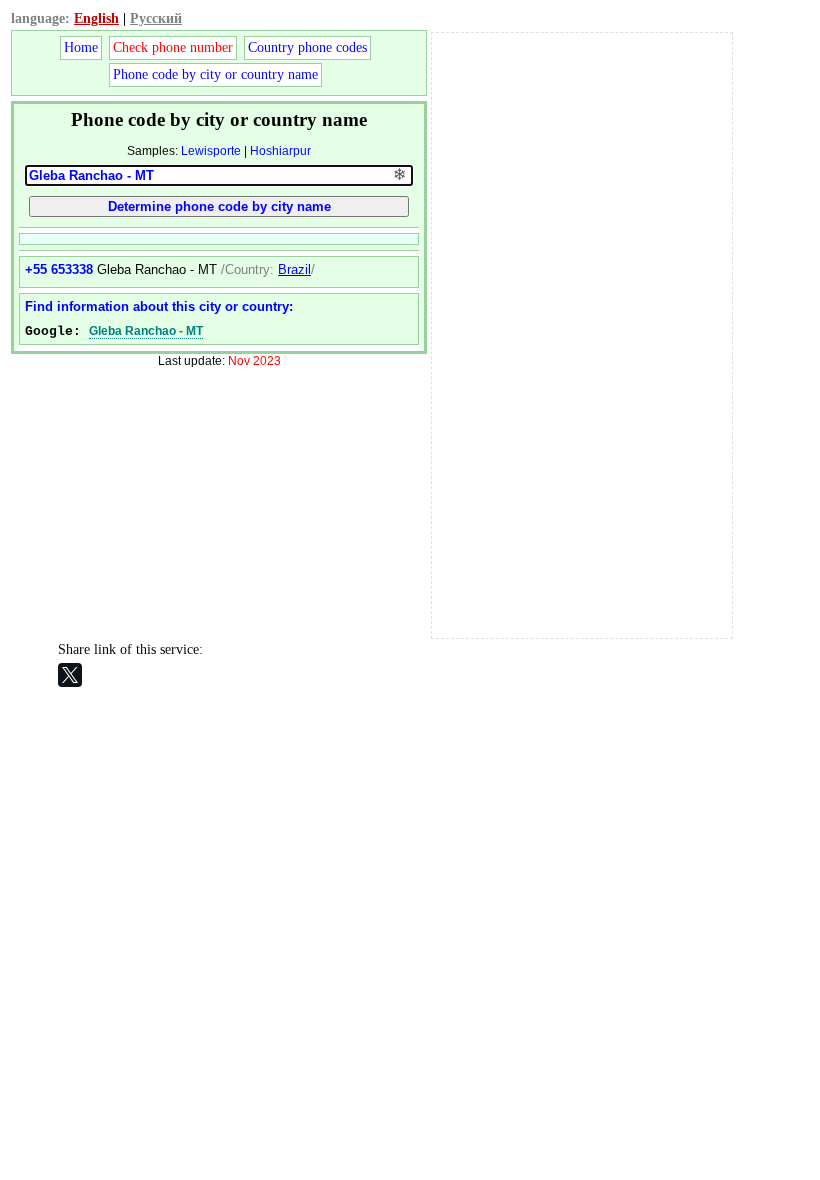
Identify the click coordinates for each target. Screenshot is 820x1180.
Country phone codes (307, 47)
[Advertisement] (582, 333)
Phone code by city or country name (215, 74)
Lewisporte (211, 151)
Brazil (294, 269)
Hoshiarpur (280, 151)
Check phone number (173, 47)
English (96, 18)
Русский (156, 18)
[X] (70, 675)
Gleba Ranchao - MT (146, 331)
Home (81, 47)
